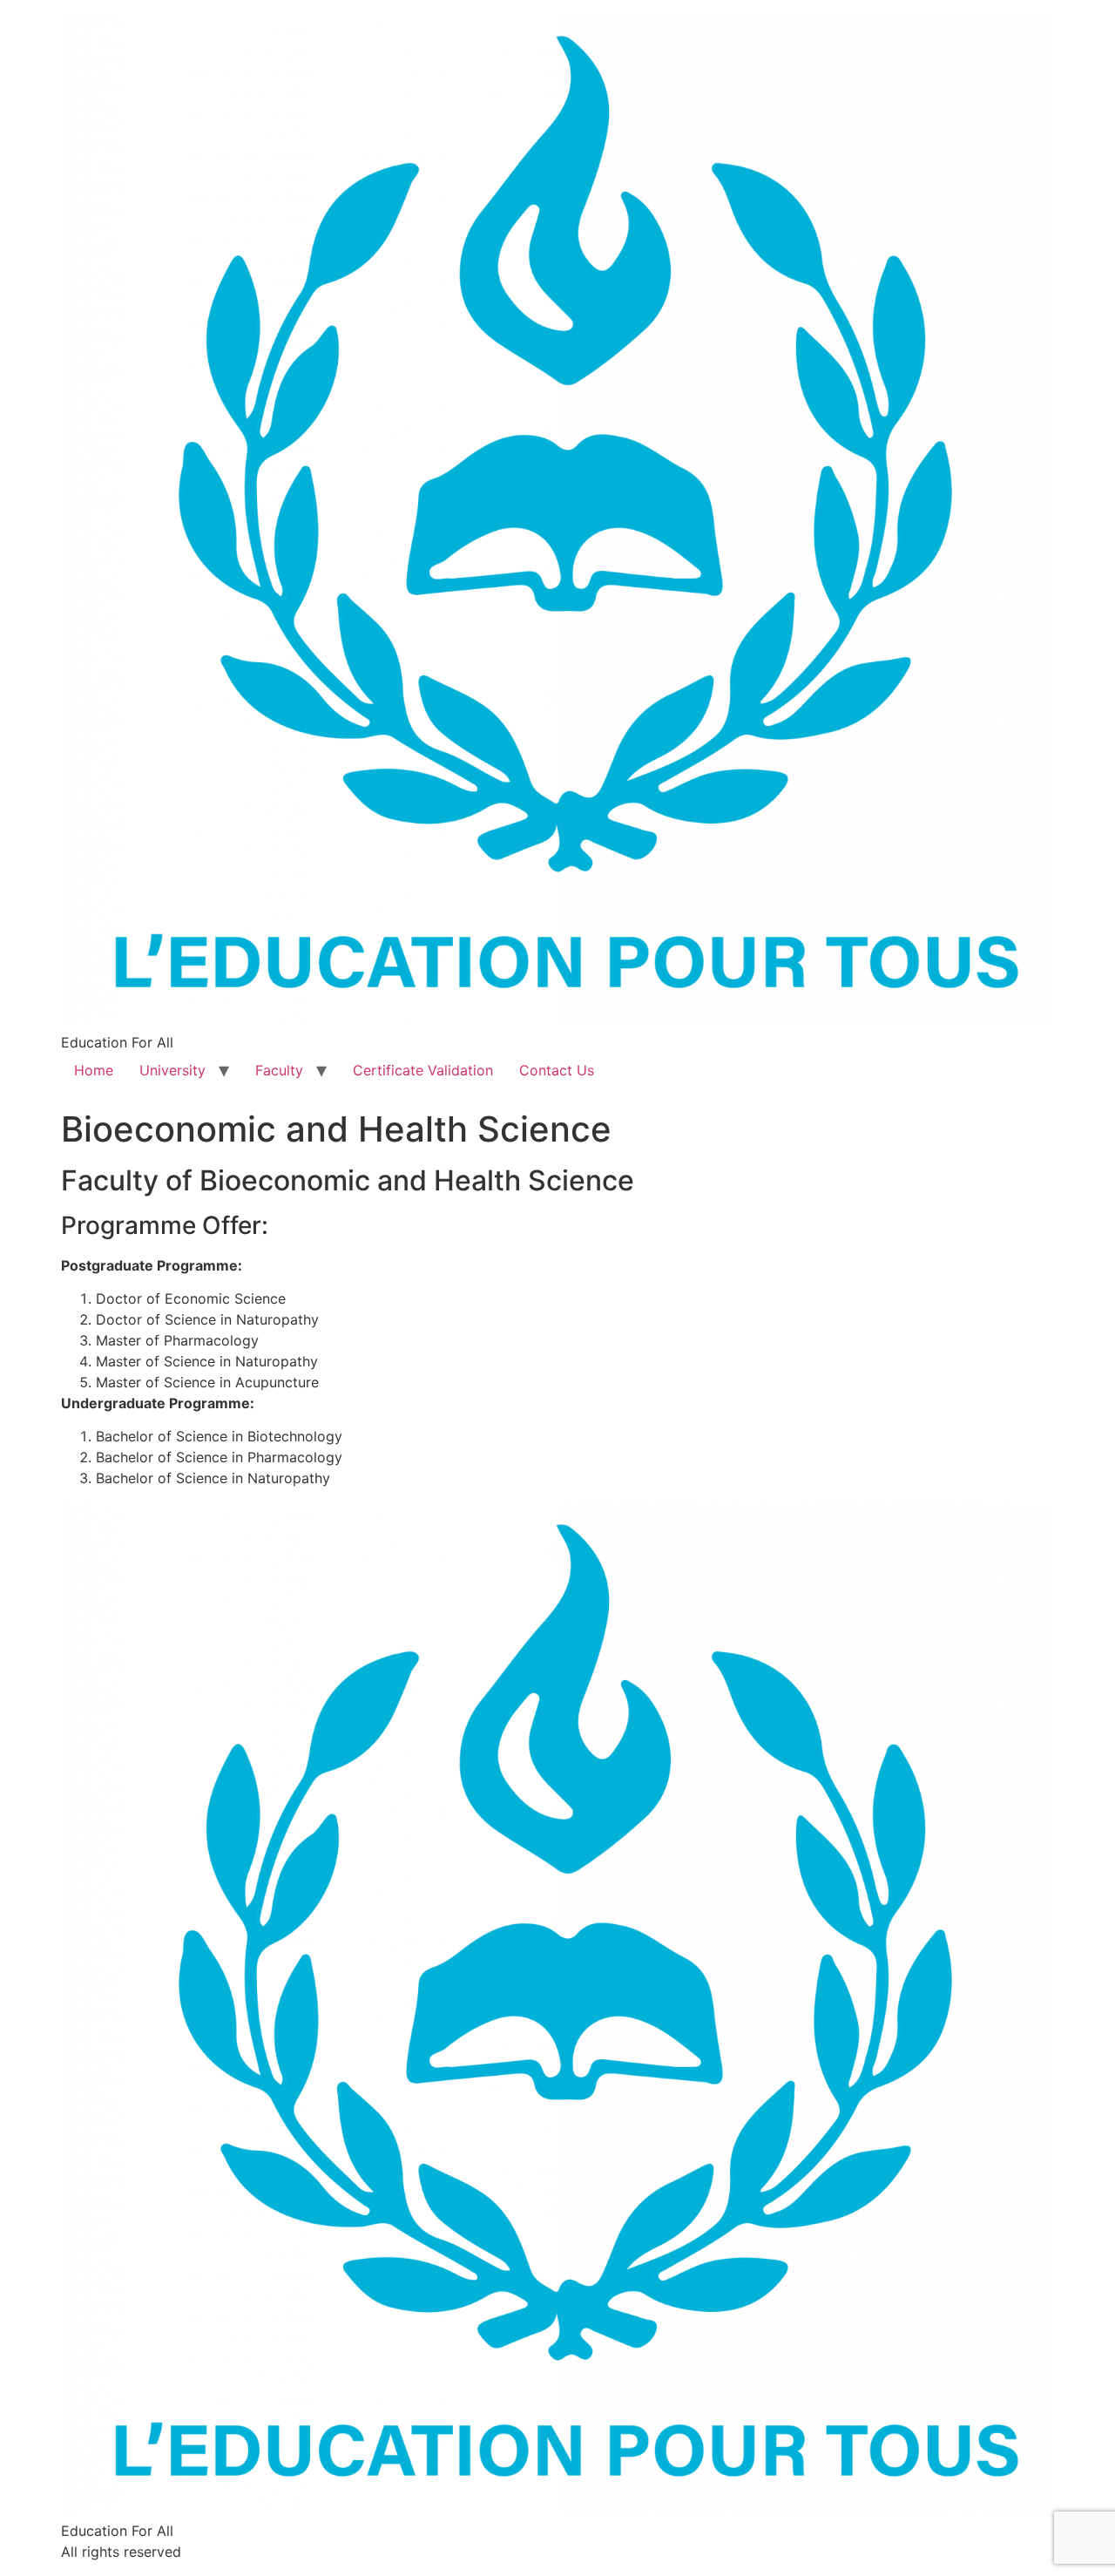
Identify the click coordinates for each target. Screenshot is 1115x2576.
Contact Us (557, 1070)
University (172, 1070)
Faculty (279, 1070)
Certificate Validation (423, 1070)
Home (94, 1070)
